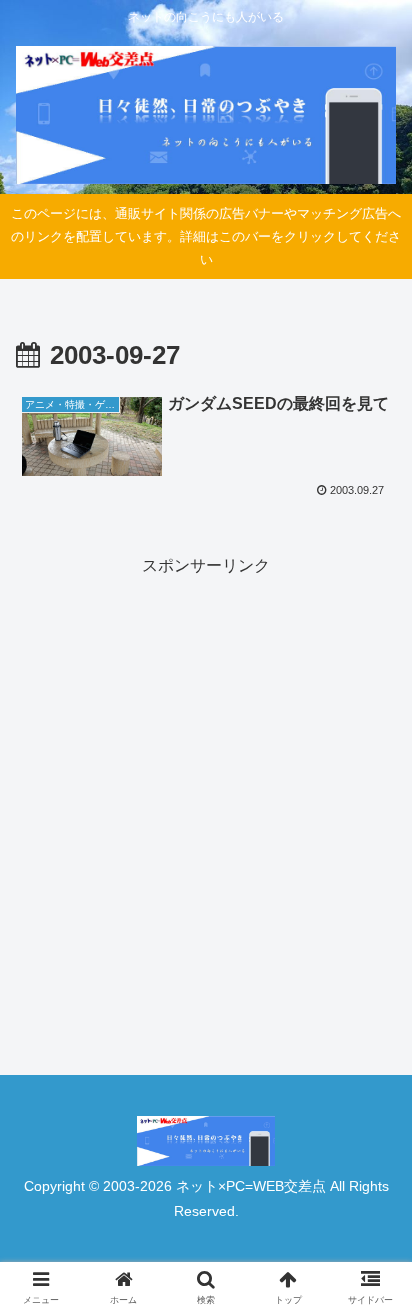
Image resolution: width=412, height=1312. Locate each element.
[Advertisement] (206, 787)
